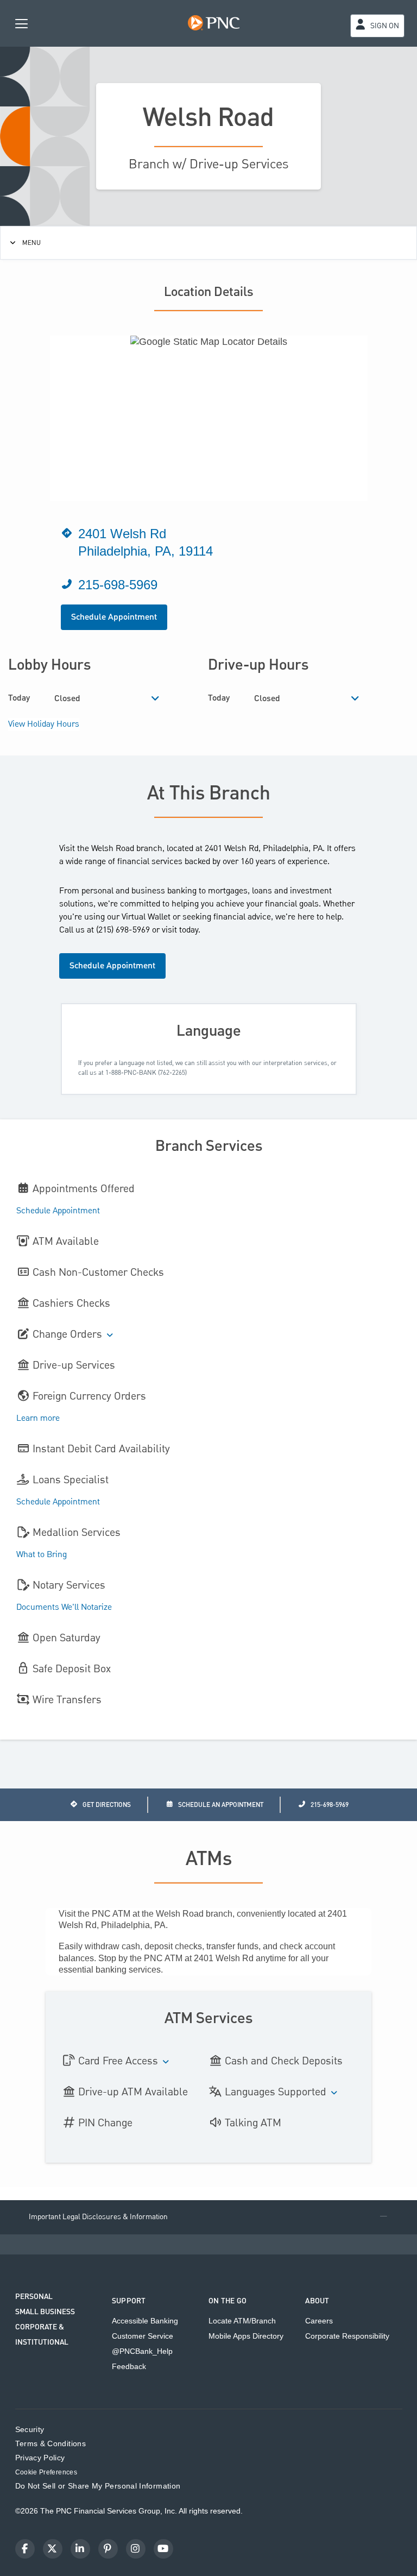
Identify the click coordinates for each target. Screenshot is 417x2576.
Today (19, 698)
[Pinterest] (108, 2549)
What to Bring (42, 1555)
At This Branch (209, 794)
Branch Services (209, 1146)
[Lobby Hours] (156, 699)
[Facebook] (25, 2549)
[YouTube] (163, 2549)
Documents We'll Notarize (64, 1608)
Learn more (38, 1419)
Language (209, 1031)
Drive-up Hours (258, 665)
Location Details (209, 292)
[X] (53, 2549)
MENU (31, 243)
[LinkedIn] (80, 2549)
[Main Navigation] (22, 23)
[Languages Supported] (334, 2093)
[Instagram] (136, 2549)
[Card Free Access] (166, 2062)
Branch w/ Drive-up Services (208, 164)
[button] (208, 2217)
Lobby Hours (49, 665)
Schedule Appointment (114, 617)
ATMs (209, 1860)
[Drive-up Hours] (355, 699)
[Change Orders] (110, 1336)
